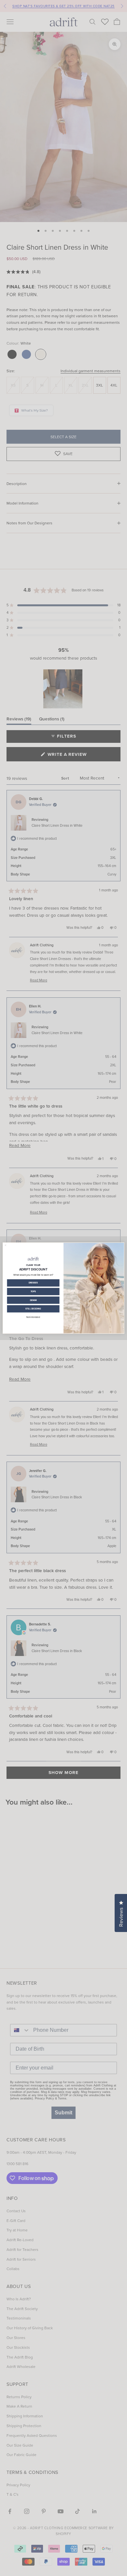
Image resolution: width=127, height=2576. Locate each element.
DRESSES (33, 1283)
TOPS (33, 1292)
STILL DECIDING (33, 1309)
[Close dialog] (6, 1245)
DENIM (33, 1300)
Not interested (33, 1317)
